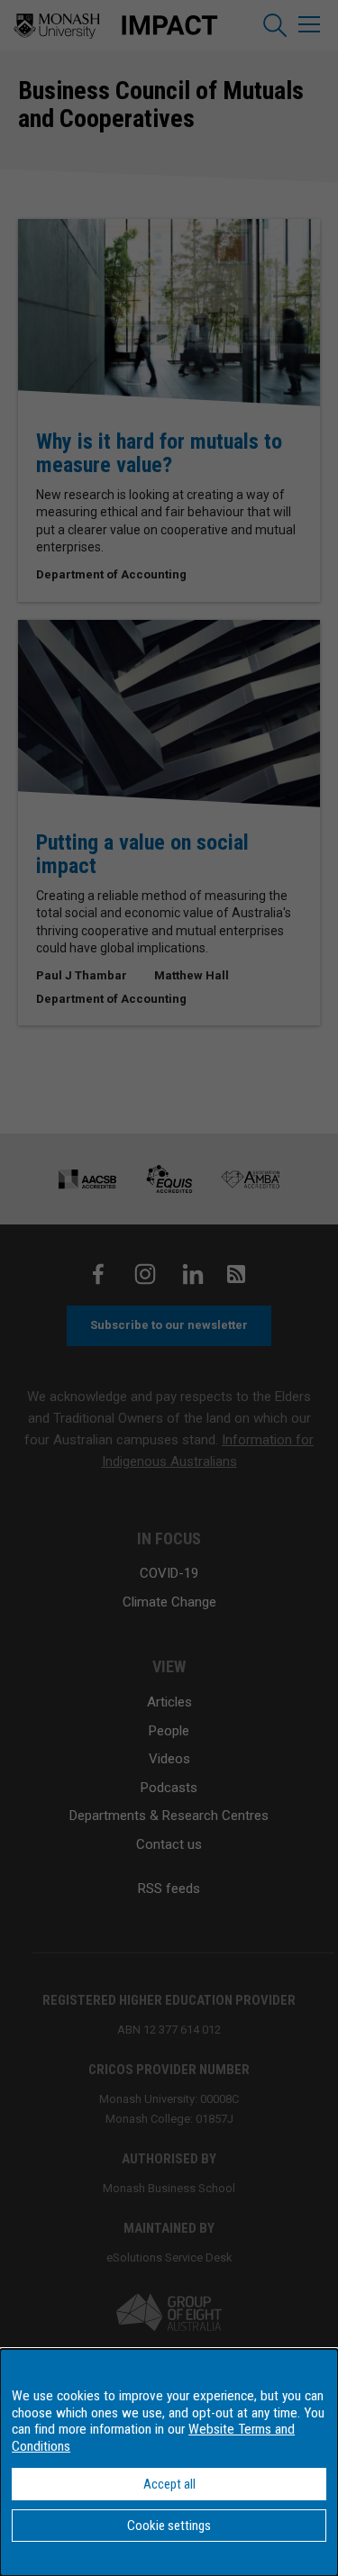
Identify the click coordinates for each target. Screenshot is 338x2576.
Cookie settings (169, 2526)
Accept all (169, 2484)
